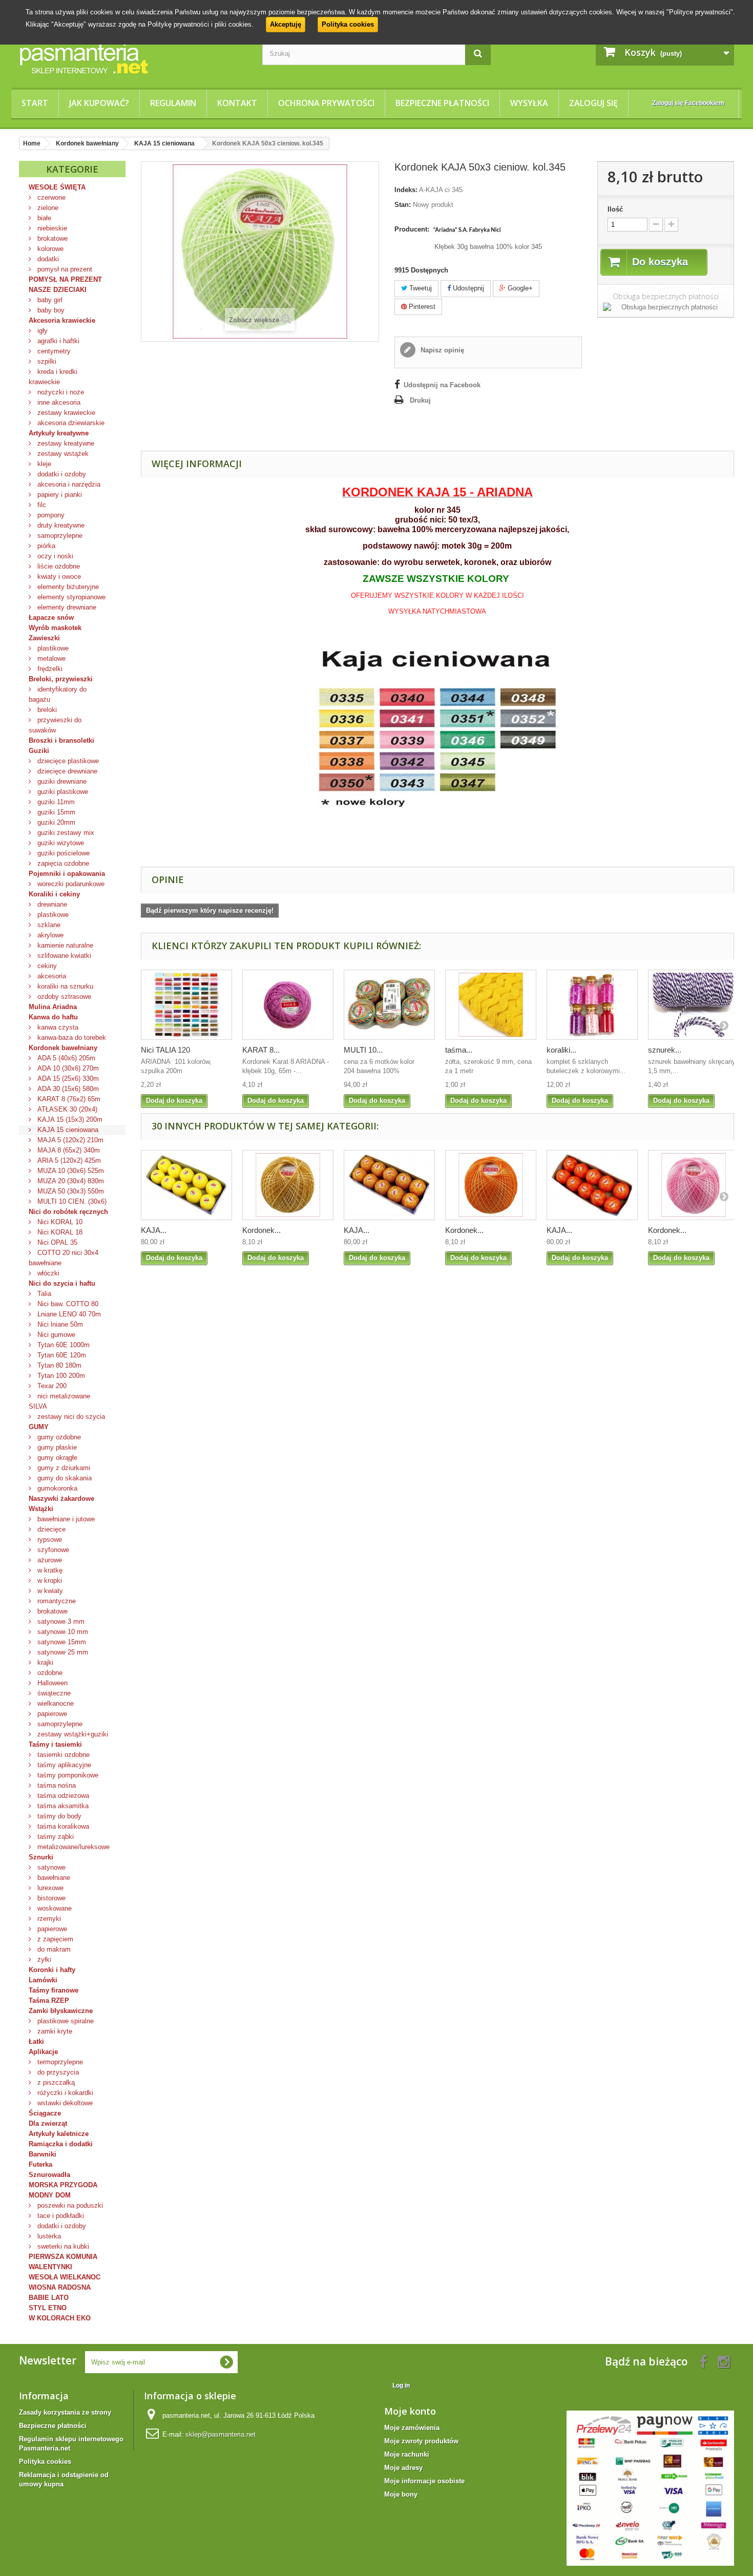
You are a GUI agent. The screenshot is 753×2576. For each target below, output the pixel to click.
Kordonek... (262, 1230)
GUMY (39, 1427)
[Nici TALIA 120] (186, 1005)
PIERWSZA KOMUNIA (63, 2257)
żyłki (43, 1960)
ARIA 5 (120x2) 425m (68, 1160)
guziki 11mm (55, 802)
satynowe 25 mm (62, 1652)
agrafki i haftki (57, 341)
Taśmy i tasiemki (55, 1744)
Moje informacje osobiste (424, 2481)
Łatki (36, 2041)
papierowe (51, 1714)
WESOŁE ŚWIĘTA (57, 187)
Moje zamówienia (412, 2428)
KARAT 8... (261, 1050)
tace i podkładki (60, 2216)
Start (35, 103)
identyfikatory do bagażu (58, 694)
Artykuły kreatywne (59, 433)
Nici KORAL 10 (59, 1222)
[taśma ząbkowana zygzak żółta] (491, 1005)
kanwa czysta (57, 1027)
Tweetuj (420, 288)
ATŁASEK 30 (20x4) (66, 1109)
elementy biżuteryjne (67, 587)
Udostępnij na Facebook (442, 385)
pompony (50, 515)
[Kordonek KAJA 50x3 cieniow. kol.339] (694, 1185)
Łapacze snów (51, 617)
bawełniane (53, 1878)
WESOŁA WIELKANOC (65, 2277)
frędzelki (49, 669)
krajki (44, 1662)
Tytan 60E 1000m (62, 1345)
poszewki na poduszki (69, 2205)
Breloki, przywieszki (61, 679)
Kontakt (237, 103)
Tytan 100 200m (60, 1376)
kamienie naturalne (64, 945)
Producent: (412, 229)
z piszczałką (55, 2082)
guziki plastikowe (62, 792)
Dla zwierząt (48, 2123)
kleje (43, 464)
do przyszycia (57, 2072)
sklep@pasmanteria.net (221, 2434)
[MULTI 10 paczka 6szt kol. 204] (389, 1005)
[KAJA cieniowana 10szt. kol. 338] (592, 1185)
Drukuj (420, 400)
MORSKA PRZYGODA (63, 2185)
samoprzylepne (59, 536)
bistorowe (50, 1898)
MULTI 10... (363, 1050)
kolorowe (49, 249)
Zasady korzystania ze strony (65, 2412)
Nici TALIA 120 (165, 1050)
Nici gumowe (55, 1335)
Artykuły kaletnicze (59, 2134)
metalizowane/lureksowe (72, 1847)
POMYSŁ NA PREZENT (65, 279)
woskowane (54, 1908)
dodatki (47, 259)
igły (41, 331)
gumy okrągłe (56, 1458)
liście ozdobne (58, 566)
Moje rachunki (407, 2454)
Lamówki (43, 1980)
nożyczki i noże (60, 392)
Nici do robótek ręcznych (68, 1212)
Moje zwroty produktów (421, 2441)
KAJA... (154, 1230)
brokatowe (51, 238)
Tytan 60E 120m (61, 1355)
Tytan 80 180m (58, 1365)
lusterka (48, 2236)
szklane (48, 925)
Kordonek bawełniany (63, 1048)
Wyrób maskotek (55, 628)
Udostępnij (467, 288)
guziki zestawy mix (65, 833)
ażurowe (49, 1560)
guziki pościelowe (62, 853)
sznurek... (665, 1050)
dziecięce (50, 1529)
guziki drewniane (61, 781)
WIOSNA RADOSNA (60, 2287)
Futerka (40, 2164)
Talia (43, 1294)
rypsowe (49, 1540)
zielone (47, 208)
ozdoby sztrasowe (63, 997)
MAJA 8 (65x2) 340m (68, 1150)
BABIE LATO (49, 2298)
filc (41, 505)
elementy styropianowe (70, 597)
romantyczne (56, 1601)
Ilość (615, 209)
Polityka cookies (348, 24)
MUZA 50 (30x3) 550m (70, 1191)
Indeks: (406, 190)
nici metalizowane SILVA (59, 1401)
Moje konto (410, 2411)
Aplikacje (43, 2052)
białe (43, 218)
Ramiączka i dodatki (61, 2144)
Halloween (51, 1683)
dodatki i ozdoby (61, 474)
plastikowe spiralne (65, 2021)
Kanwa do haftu (53, 1017)
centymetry (53, 351)
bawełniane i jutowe (65, 1519)
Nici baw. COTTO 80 (67, 1304)
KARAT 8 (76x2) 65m (68, 1099)
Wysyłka (529, 103)
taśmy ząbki (55, 1837)
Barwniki (43, 2154)
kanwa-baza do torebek (71, 1038)
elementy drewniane (66, 607)
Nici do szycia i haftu (62, 1283)
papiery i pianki (59, 495)
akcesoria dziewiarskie (70, 423)
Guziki (39, 751)
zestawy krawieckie (65, 413)
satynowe (50, 1867)
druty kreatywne (60, 525)
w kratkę (49, 1570)
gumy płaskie (56, 1447)
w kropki (49, 1580)
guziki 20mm (55, 822)
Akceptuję (286, 24)
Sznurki (41, 1857)
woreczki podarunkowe (70, 884)
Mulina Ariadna (53, 1007)
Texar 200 (51, 1386)
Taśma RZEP (49, 2001)
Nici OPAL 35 (56, 1242)
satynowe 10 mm (62, 1632)
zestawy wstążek (62, 454)
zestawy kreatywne (65, 443)
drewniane (51, 904)
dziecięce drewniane (66, 771)
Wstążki (41, 1509)
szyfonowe (52, 1550)
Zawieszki (44, 638)
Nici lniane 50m (59, 1324)
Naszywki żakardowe (61, 1499)
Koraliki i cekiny (54, 894)
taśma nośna (56, 1785)
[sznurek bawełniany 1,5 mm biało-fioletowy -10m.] (694, 1005)
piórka (45, 546)
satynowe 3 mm (60, 1621)
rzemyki (48, 1919)
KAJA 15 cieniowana (67, 1130)
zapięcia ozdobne (62, 863)
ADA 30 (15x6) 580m (67, 1089)
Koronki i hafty (52, 1970)
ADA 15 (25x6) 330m (67, 1078)
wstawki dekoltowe (64, 2103)
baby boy (50, 310)
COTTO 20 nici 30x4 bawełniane (64, 1258)
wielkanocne (55, 1703)
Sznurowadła (49, 2175)
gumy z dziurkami (63, 1468)
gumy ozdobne (58, 1437)
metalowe (50, 658)
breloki (46, 710)
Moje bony (401, 2494)
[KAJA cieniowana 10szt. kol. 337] (389, 1185)
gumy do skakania (64, 1478)
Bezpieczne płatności (442, 103)
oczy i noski (54, 556)
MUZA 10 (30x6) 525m (70, 1171)
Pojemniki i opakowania (67, 874)
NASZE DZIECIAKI (58, 290)
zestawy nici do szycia (70, 1417)
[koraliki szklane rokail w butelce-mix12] (592, 1005)
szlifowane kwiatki (63, 956)
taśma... (459, 1050)
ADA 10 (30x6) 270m (67, 1068)
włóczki (47, 1273)
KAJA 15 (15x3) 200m (69, 1119)
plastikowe (52, 648)
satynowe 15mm (61, 1642)
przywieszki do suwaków (55, 725)
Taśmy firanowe (54, 1990)
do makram (53, 1949)
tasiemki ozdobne (62, 1755)
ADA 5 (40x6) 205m (65, 1058)
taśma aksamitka (62, 1806)
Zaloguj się (593, 103)
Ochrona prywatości (326, 103)
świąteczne (53, 1693)
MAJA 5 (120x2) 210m (69, 1140)
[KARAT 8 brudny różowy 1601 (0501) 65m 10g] (288, 1005)
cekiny (46, 966)
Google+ (519, 288)
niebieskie (51, 228)
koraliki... (561, 1050)
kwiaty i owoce (58, 577)
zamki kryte (54, 2031)
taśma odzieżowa (62, 1796)
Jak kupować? (99, 103)
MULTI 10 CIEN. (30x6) (71, 1201)
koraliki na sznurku (64, 986)
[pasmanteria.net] (133, 58)
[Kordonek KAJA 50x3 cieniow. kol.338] (491, 1185)
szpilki (46, 361)
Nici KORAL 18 (59, 1232)
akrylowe (49, 935)
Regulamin (173, 103)
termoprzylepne (59, 2062)
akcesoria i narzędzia (68, 484)
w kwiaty (49, 1591)
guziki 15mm (55, 812)
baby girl (49, 300)
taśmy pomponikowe (67, 1775)
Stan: (403, 205)
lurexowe (49, 1888)
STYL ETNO (48, 2308)
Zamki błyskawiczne (61, 2011)
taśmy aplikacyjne (63, 1765)
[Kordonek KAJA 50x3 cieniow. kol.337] (288, 1185)
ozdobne (49, 1673)
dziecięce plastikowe (67, 761)
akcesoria (51, 976)
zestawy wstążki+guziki (72, 1734)
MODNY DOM (50, 2195)
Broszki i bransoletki (61, 740)
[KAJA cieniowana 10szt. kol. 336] (186, 1185)
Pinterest (421, 307)
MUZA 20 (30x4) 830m (70, 1181)
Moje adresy (403, 2468)
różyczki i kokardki (64, 2093)
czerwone (50, 197)
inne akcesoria (58, 402)
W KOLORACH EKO (60, 2318)
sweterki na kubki (62, 2246)
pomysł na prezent (64, 269)
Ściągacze (45, 2113)
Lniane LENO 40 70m (68, 1314)
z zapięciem (54, 1939)
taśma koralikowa (62, 1826)
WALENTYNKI (50, 2267)
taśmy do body (58, 1816)
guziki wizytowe (60, 843)
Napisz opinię (441, 350)
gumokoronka (56, 1488)
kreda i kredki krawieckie (53, 377)
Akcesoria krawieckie (62, 320)
